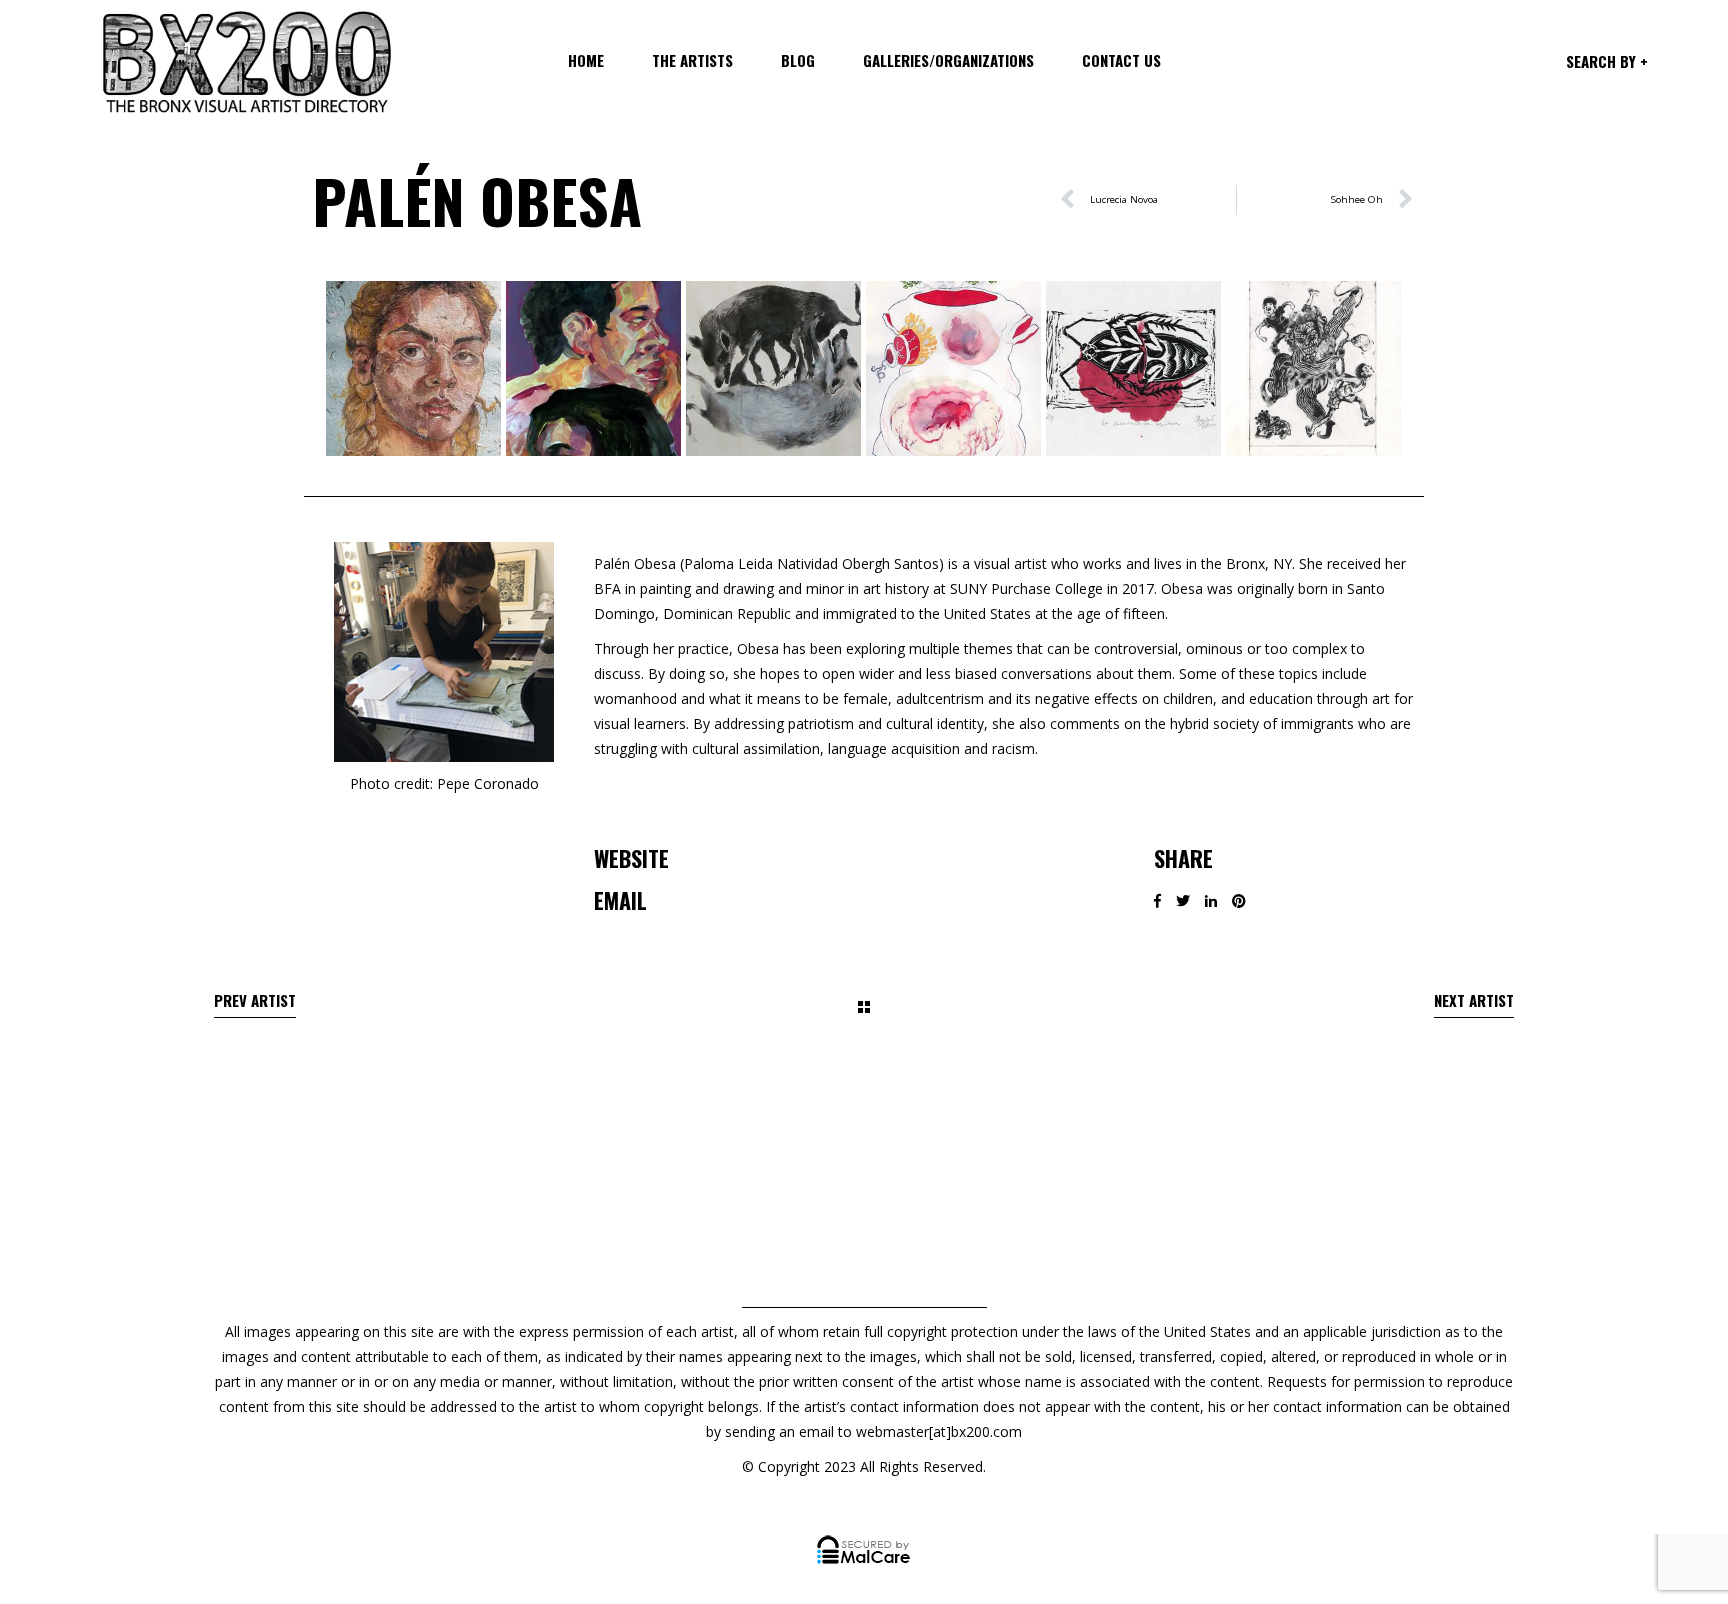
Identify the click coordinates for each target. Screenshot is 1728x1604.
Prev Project (255, 1004)
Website (631, 858)
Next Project (1474, 1004)
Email (620, 900)
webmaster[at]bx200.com (939, 1431)
